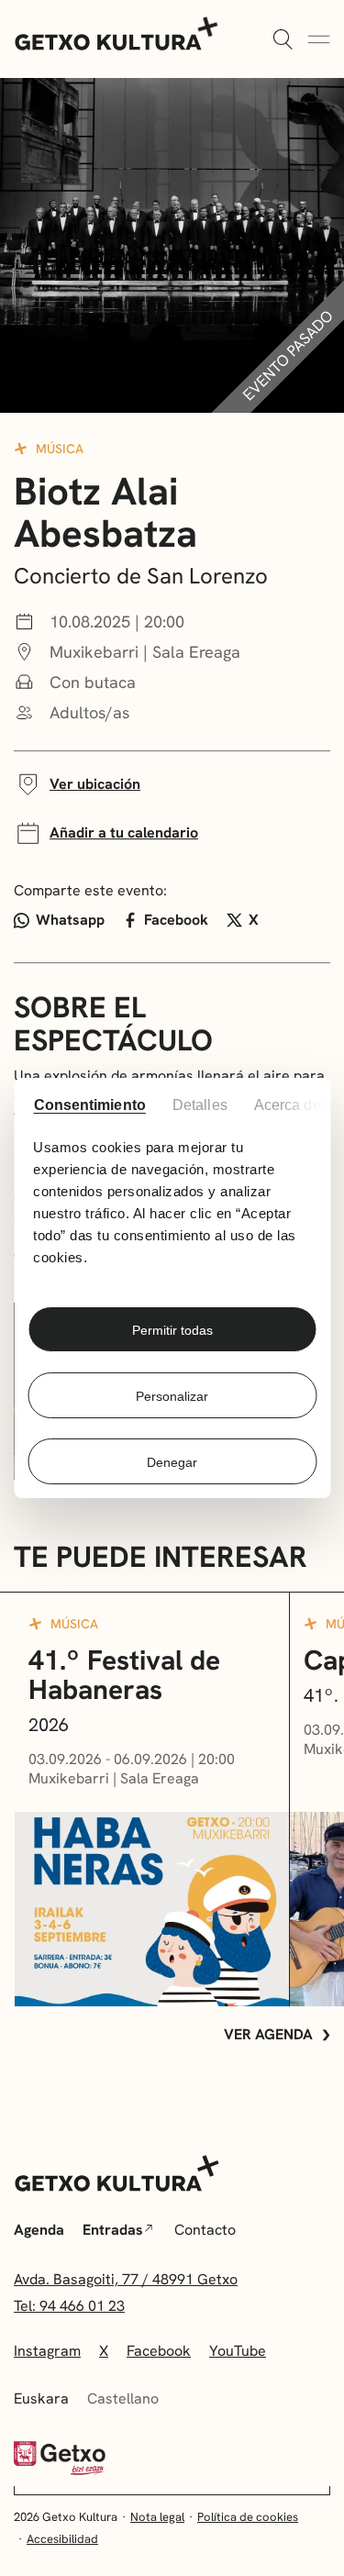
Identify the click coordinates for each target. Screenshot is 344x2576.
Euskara (41, 2398)
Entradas (113, 2230)
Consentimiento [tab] (89, 1105)
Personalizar (172, 1396)
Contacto (205, 2230)
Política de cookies (248, 2517)
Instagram (47, 2351)
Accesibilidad (62, 2539)
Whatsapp (70, 920)
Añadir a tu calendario (124, 833)
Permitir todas (172, 1330)
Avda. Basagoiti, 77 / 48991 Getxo (126, 2279)
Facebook (176, 920)
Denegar (172, 1462)
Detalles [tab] (199, 1105)
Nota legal (157, 2517)
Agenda (39, 2230)
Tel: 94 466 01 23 (69, 2306)
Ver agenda (268, 2034)
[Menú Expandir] (319, 40)
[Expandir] (283, 40)
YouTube (238, 2351)
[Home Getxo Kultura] (117, 32)
